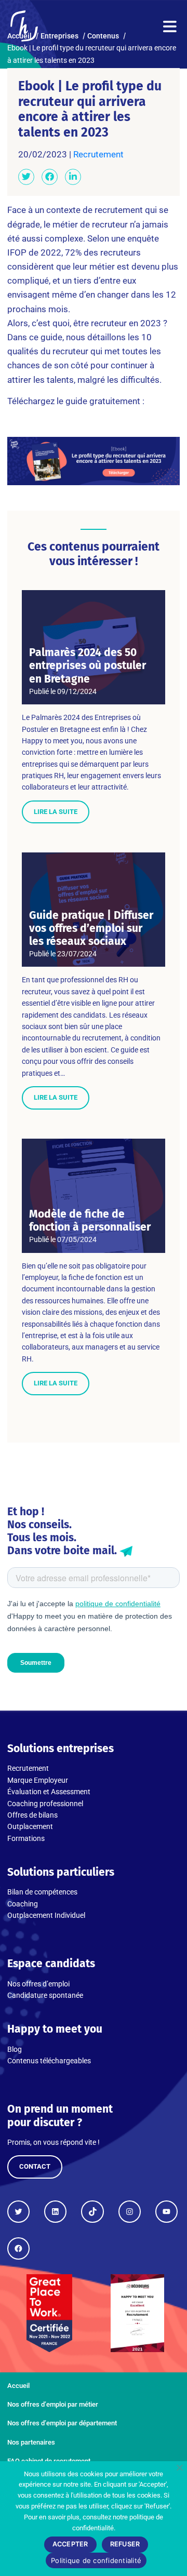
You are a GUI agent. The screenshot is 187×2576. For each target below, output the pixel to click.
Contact (35, 2166)
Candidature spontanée (45, 1995)
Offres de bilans (32, 1815)
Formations (26, 1838)
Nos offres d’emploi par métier (53, 2404)
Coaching (23, 1904)
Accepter (70, 2544)
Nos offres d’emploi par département (62, 2423)
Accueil (18, 2386)
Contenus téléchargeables (49, 2061)
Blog (15, 2049)
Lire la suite (56, 812)
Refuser (125, 2544)
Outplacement (30, 1826)
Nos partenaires (31, 2442)
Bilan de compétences (42, 1892)
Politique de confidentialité (96, 2560)
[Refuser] (179, 2467)
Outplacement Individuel (46, 1915)
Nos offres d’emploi (38, 1984)
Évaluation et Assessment (49, 1792)
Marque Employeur (38, 1780)
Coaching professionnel (45, 1804)
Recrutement (98, 154)
